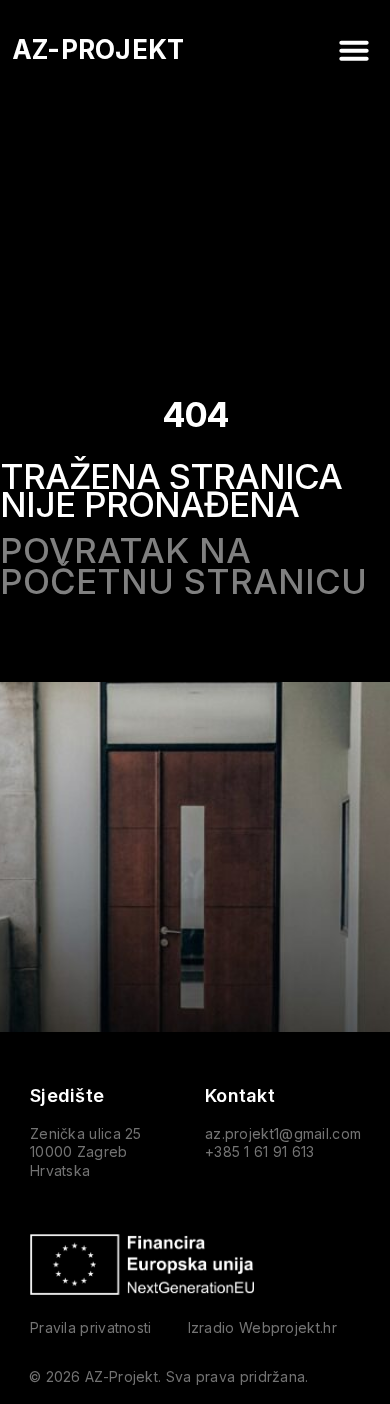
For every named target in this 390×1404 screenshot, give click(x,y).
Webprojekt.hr (288, 1327)
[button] (354, 50)
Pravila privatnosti (91, 1327)
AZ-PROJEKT (98, 49)
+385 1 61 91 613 (260, 1151)
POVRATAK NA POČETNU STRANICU (183, 566)
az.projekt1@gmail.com (283, 1133)
